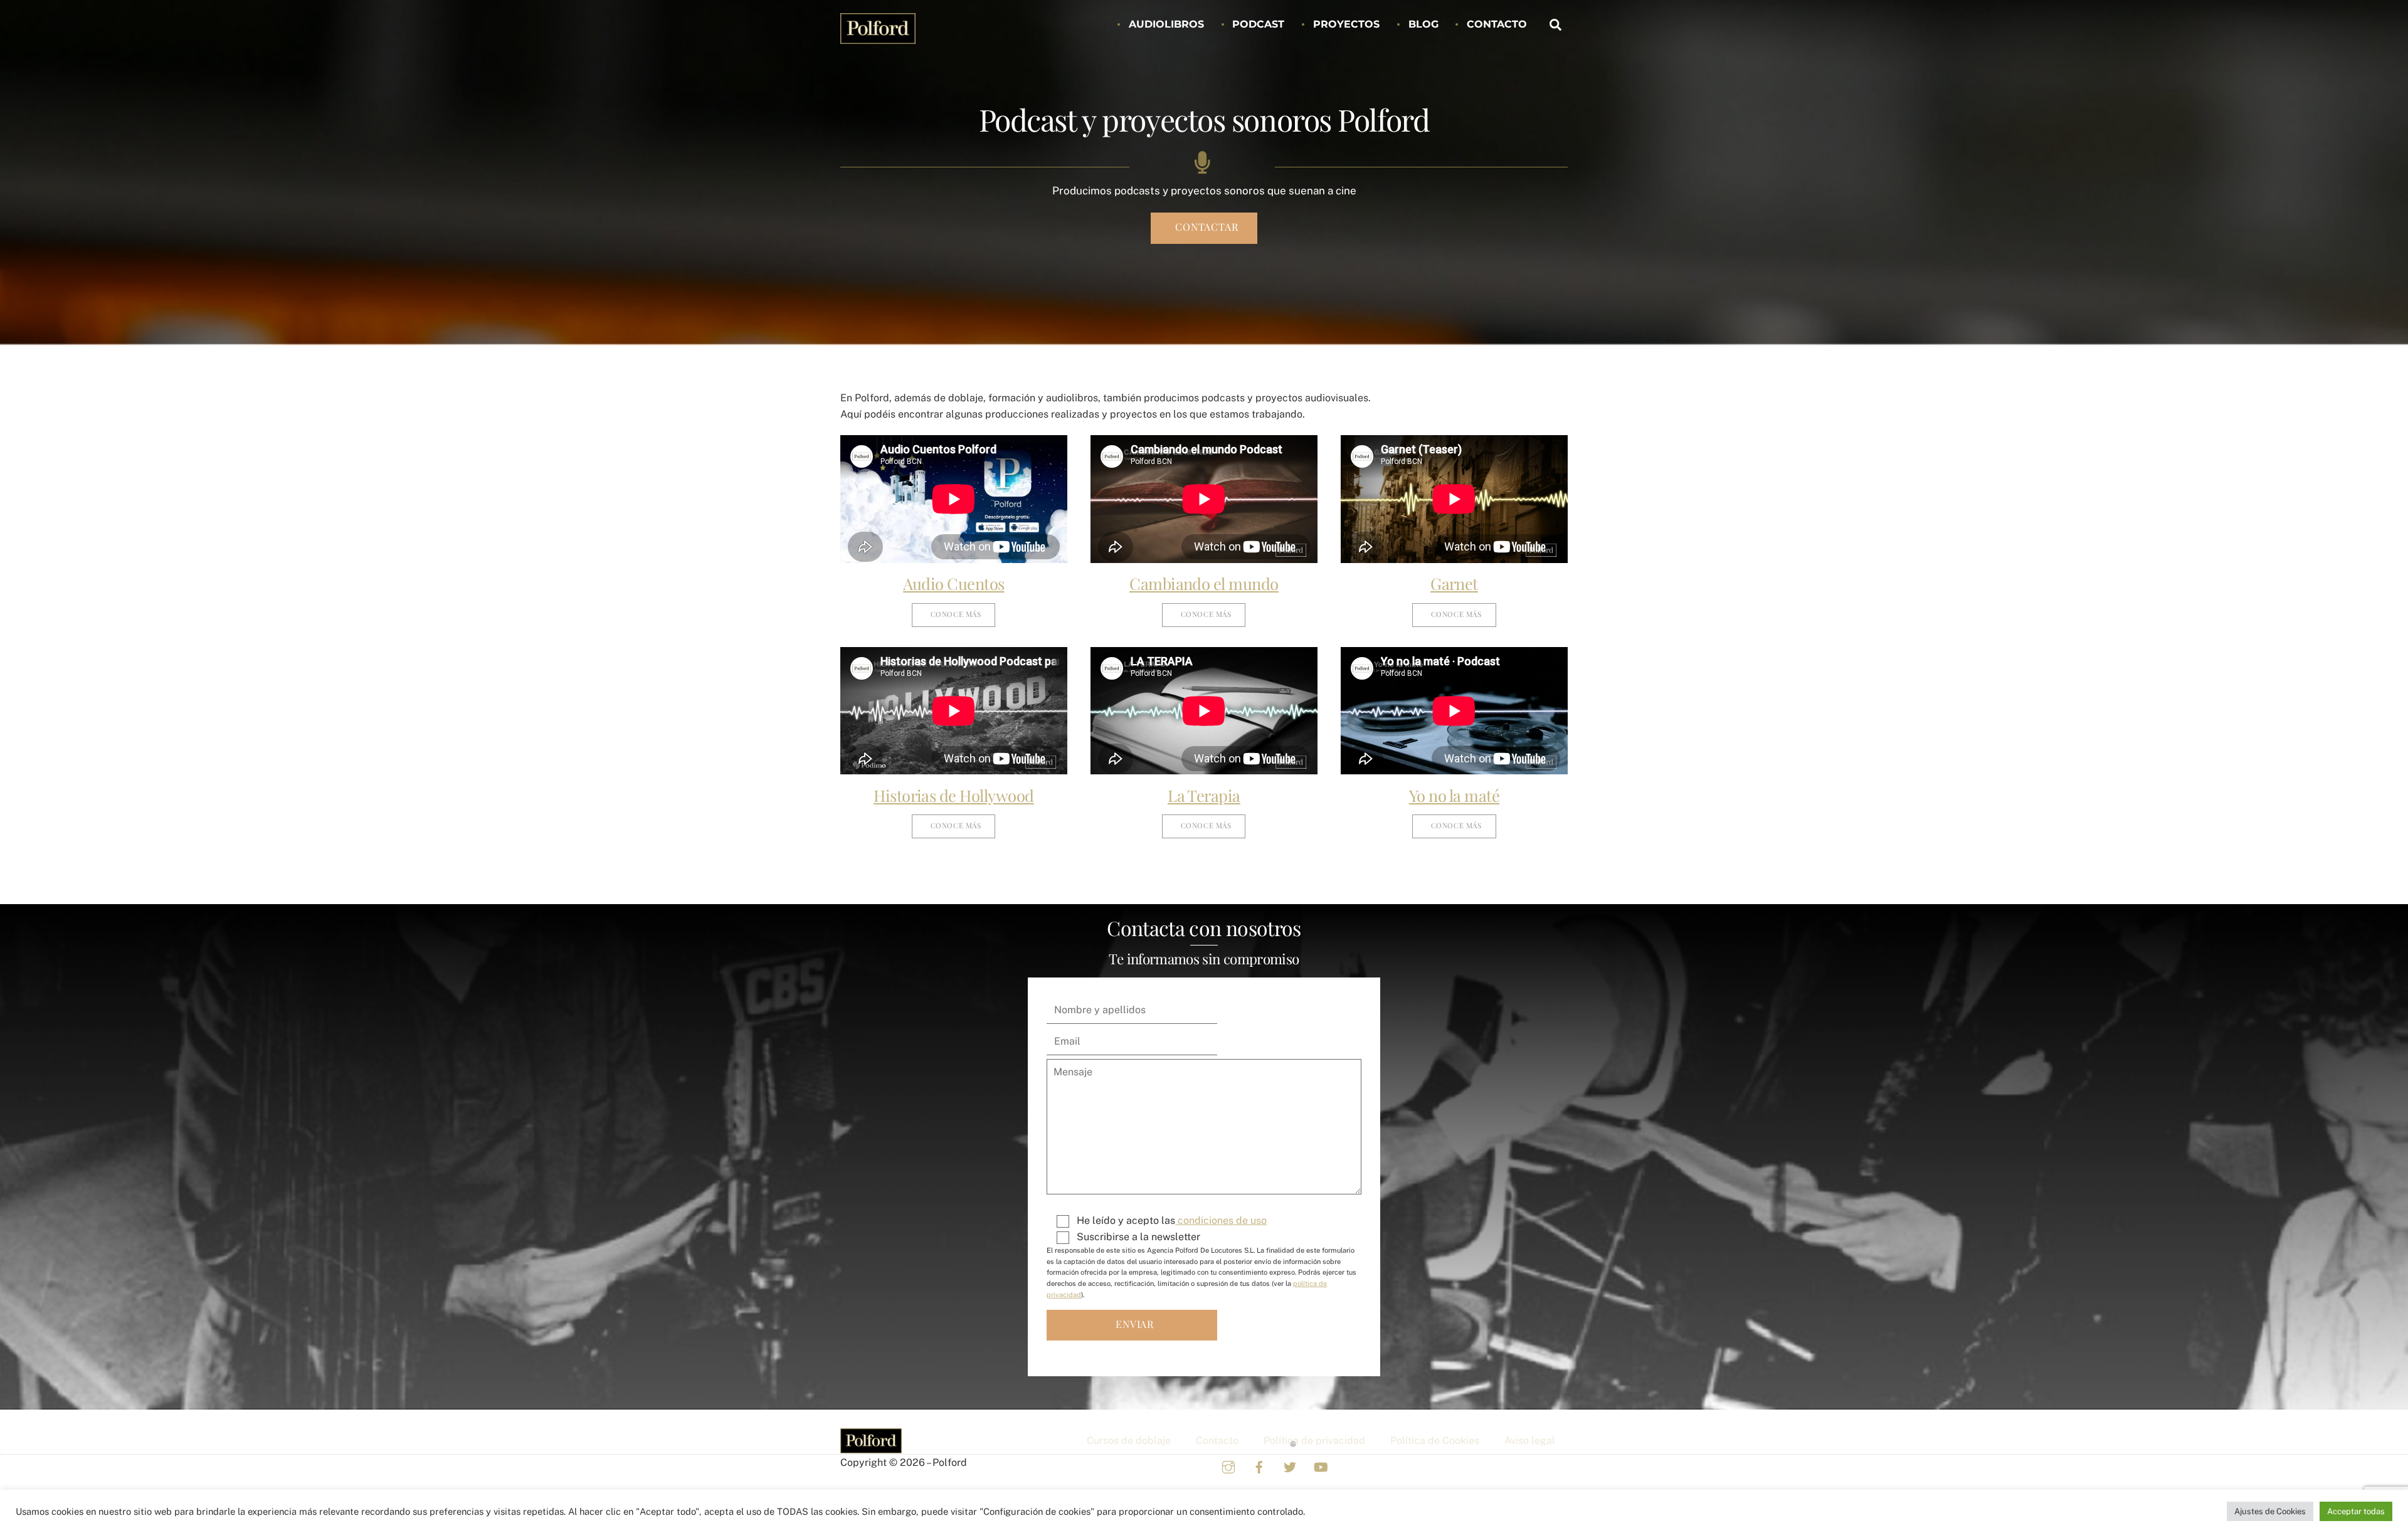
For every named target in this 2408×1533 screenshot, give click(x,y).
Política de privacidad (1314, 1441)
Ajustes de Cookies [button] (2270, 1511)
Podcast (1258, 24)
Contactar (1207, 227)
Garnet (1454, 583)
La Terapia (1204, 795)
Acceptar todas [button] (2356, 1511)
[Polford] (878, 37)
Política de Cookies (1435, 1441)
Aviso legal (1530, 1441)
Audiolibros (1166, 24)
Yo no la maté (1454, 795)
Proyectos (1346, 24)
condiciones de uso (1221, 1220)
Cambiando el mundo (1204, 583)
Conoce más (956, 614)
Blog (1423, 24)
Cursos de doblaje (1129, 1441)
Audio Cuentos (953, 583)
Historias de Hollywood (954, 795)
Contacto (1497, 24)
